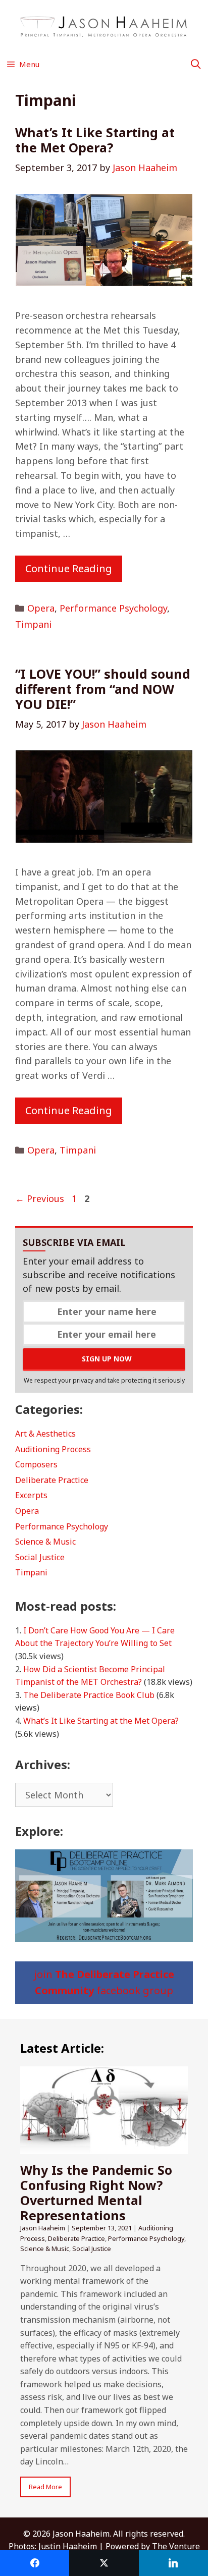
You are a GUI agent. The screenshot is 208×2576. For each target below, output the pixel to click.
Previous (40, 1198)
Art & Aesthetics (45, 1434)
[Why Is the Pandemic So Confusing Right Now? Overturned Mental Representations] (104, 2148)
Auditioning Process (53, 1449)
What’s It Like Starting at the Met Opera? (95, 140)
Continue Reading (69, 568)
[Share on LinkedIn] (173, 2563)
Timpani (33, 624)
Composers (36, 1464)
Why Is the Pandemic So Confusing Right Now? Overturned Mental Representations (96, 2193)
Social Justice (40, 1557)
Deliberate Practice (52, 1480)
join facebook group (104, 1982)
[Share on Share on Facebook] (35, 2563)
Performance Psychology (113, 608)
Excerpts (31, 1495)
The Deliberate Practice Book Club (89, 1695)
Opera (41, 608)
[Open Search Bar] (196, 64)
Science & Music (45, 1542)
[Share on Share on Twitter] (104, 2563)
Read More (45, 2487)
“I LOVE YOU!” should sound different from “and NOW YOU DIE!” (103, 689)
